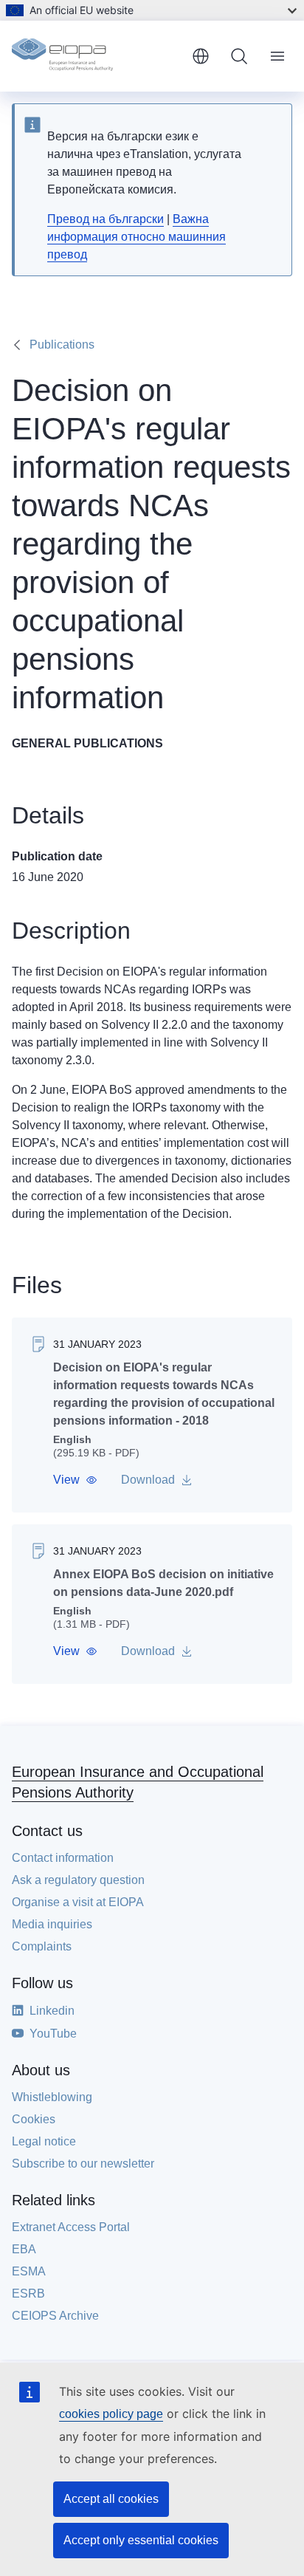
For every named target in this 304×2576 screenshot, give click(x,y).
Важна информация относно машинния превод (137, 237)
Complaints (42, 1946)
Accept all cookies (111, 2499)
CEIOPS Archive (55, 2316)
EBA (24, 2249)
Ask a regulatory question (78, 1880)
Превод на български (106, 219)
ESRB (28, 2294)
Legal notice (44, 2141)
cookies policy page (111, 2414)
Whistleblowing (52, 2097)
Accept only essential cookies (141, 2540)
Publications (62, 345)
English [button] (201, 56)
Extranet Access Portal (71, 2227)
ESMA (29, 2271)
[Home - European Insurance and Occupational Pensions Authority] (96, 56)
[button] (75, 1480)
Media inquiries (52, 1924)
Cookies (34, 2119)
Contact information (63, 1858)
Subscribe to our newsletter (83, 2164)
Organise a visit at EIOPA (78, 1902)
